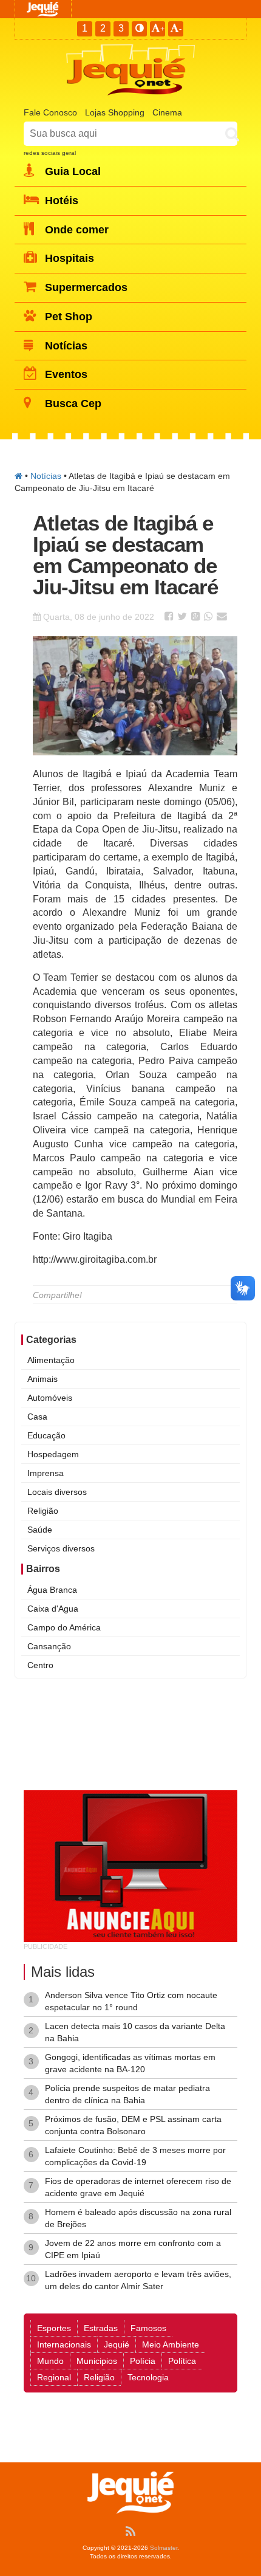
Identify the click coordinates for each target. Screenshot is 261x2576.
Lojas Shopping (115, 112)
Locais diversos (57, 1492)
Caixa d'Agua (53, 1609)
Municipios (97, 2361)
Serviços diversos (61, 1548)
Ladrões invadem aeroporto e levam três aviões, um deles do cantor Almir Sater (138, 2280)
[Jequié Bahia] (19, 476)
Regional (54, 2377)
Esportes (54, 2328)
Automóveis (50, 1398)
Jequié (117, 2344)
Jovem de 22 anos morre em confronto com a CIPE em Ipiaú (133, 2249)
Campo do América (64, 1627)
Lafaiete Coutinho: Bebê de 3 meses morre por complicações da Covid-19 (135, 2156)
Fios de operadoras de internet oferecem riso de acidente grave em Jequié (138, 2187)
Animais (42, 1379)
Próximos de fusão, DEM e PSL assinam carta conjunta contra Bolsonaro (133, 2125)
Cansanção (49, 1646)
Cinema (167, 112)
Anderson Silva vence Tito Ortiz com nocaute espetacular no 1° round (131, 2001)
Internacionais (64, 2344)
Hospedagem (53, 1454)
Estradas (101, 2328)
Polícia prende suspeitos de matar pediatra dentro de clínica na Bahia (127, 2094)
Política (182, 2361)
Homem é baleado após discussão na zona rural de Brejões (138, 2218)
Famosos (148, 2328)
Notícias (46, 476)
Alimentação (51, 1360)
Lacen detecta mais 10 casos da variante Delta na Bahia (135, 2032)
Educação (46, 1435)
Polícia (143, 2361)
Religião (43, 1511)
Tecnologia (148, 2377)
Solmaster (164, 2548)
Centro (40, 1665)
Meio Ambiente (171, 2344)
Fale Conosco (50, 112)
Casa (37, 1417)
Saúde (40, 1530)
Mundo (50, 2361)
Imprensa (46, 1473)
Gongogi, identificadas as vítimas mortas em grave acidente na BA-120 (130, 2063)
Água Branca (52, 1590)
